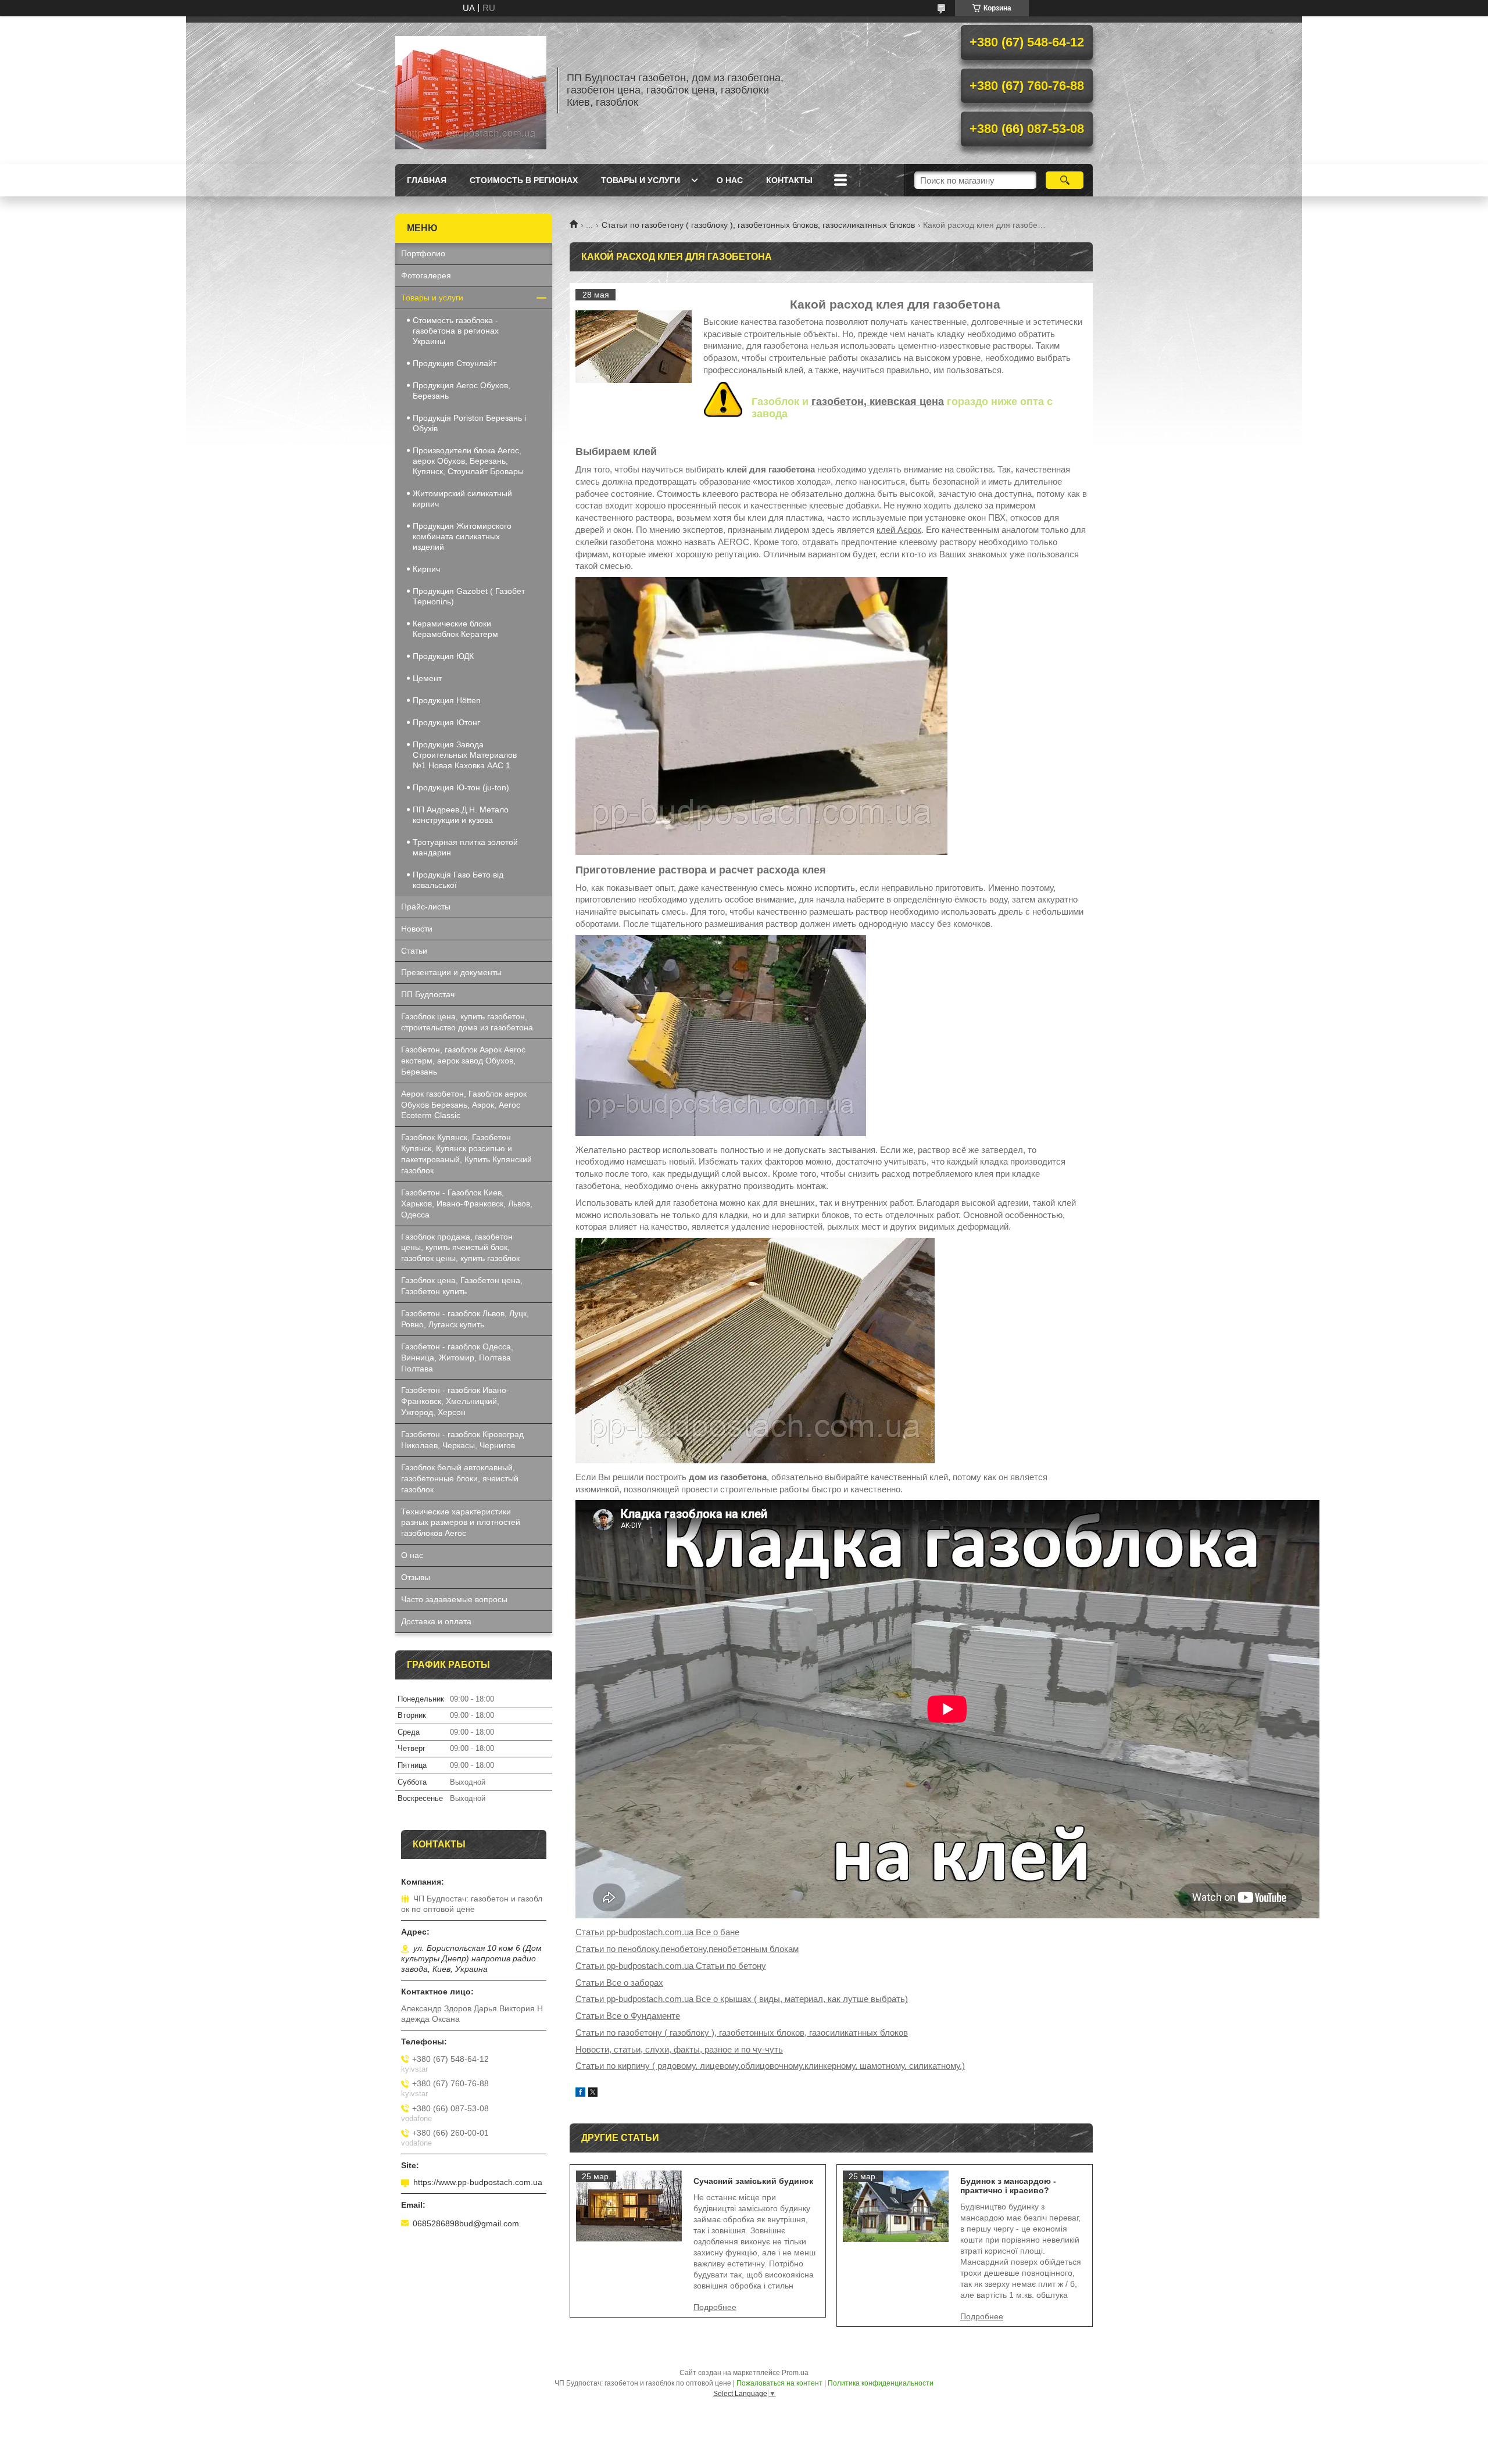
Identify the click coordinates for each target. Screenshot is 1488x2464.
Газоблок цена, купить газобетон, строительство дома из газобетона (467, 1022)
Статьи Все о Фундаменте (628, 2016)
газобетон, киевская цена (878, 402)
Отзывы (416, 1577)
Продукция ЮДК (443, 656)
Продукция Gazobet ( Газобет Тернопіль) (469, 596)
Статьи (414, 951)
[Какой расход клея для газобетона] (634, 347)
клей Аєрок (899, 530)
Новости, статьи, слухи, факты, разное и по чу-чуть (679, 2049)
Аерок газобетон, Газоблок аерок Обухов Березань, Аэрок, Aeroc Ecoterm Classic (464, 1105)
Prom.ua (795, 2373)
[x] (593, 2094)
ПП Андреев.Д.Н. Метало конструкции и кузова (461, 815)
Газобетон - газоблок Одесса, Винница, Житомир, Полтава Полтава (457, 1358)
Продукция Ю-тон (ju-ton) (461, 787)
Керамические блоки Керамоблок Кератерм (455, 629)
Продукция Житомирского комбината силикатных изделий (462, 536)
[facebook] (580, 2094)
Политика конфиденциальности (881, 2383)
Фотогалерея (426, 275)
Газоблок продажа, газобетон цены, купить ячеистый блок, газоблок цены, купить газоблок (460, 1248)
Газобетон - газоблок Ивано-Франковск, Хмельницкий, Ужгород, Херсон (455, 1401)
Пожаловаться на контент (779, 2383)
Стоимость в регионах (524, 180)
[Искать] (1065, 180)
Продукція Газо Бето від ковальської (458, 880)
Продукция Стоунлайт (455, 363)
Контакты (789, 180)
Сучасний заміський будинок (753, 2181)
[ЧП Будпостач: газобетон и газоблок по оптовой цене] (471, 90)
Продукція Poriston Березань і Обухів (469, 423)
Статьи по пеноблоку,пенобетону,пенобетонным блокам (687, 1949)
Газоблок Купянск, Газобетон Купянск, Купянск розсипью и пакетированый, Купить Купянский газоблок (466, 1154)
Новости (417, 929)
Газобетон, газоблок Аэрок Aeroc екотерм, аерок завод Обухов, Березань (463, 1061)
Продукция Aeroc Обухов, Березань (462, 391)
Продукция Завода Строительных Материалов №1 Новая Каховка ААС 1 (465, 755)
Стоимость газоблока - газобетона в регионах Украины (456, 331)
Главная (427, 180)
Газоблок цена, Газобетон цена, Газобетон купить (462, 1286)
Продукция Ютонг (446, 722)
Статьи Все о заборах (619, 1983)
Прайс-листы (426, 907)
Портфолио (423, 253)
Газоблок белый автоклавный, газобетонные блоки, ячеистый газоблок (460, 1478)
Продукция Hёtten (447, 700)
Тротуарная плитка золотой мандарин (465, 847)
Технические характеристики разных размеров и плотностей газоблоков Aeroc (461, 1523)
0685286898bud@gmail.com (466, 2223)
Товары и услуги (641, 180)
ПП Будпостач (428, 994)
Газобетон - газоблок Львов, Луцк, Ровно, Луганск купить (465, 1319)
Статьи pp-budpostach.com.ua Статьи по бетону (671, 1966)
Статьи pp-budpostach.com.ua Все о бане (657, 1932)
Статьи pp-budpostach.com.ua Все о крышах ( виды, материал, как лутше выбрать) (742, 1999)
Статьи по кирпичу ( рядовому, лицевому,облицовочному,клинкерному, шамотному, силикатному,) (770, 2066)
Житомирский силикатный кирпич (462, 499)
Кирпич (426, 569)
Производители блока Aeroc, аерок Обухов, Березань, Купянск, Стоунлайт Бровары (468, 461)
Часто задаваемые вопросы (454, 1599)
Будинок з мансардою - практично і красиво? (1008, 2186)
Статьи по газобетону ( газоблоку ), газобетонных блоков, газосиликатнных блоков (758, 225)
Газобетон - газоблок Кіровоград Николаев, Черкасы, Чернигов (462, 1440)
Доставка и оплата (436, 1621)
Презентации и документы (451, 972)
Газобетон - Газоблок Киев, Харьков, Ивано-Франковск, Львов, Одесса (467, 1204)
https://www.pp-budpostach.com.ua (478, 2182)
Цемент (427, 678)
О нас (730, 180)
